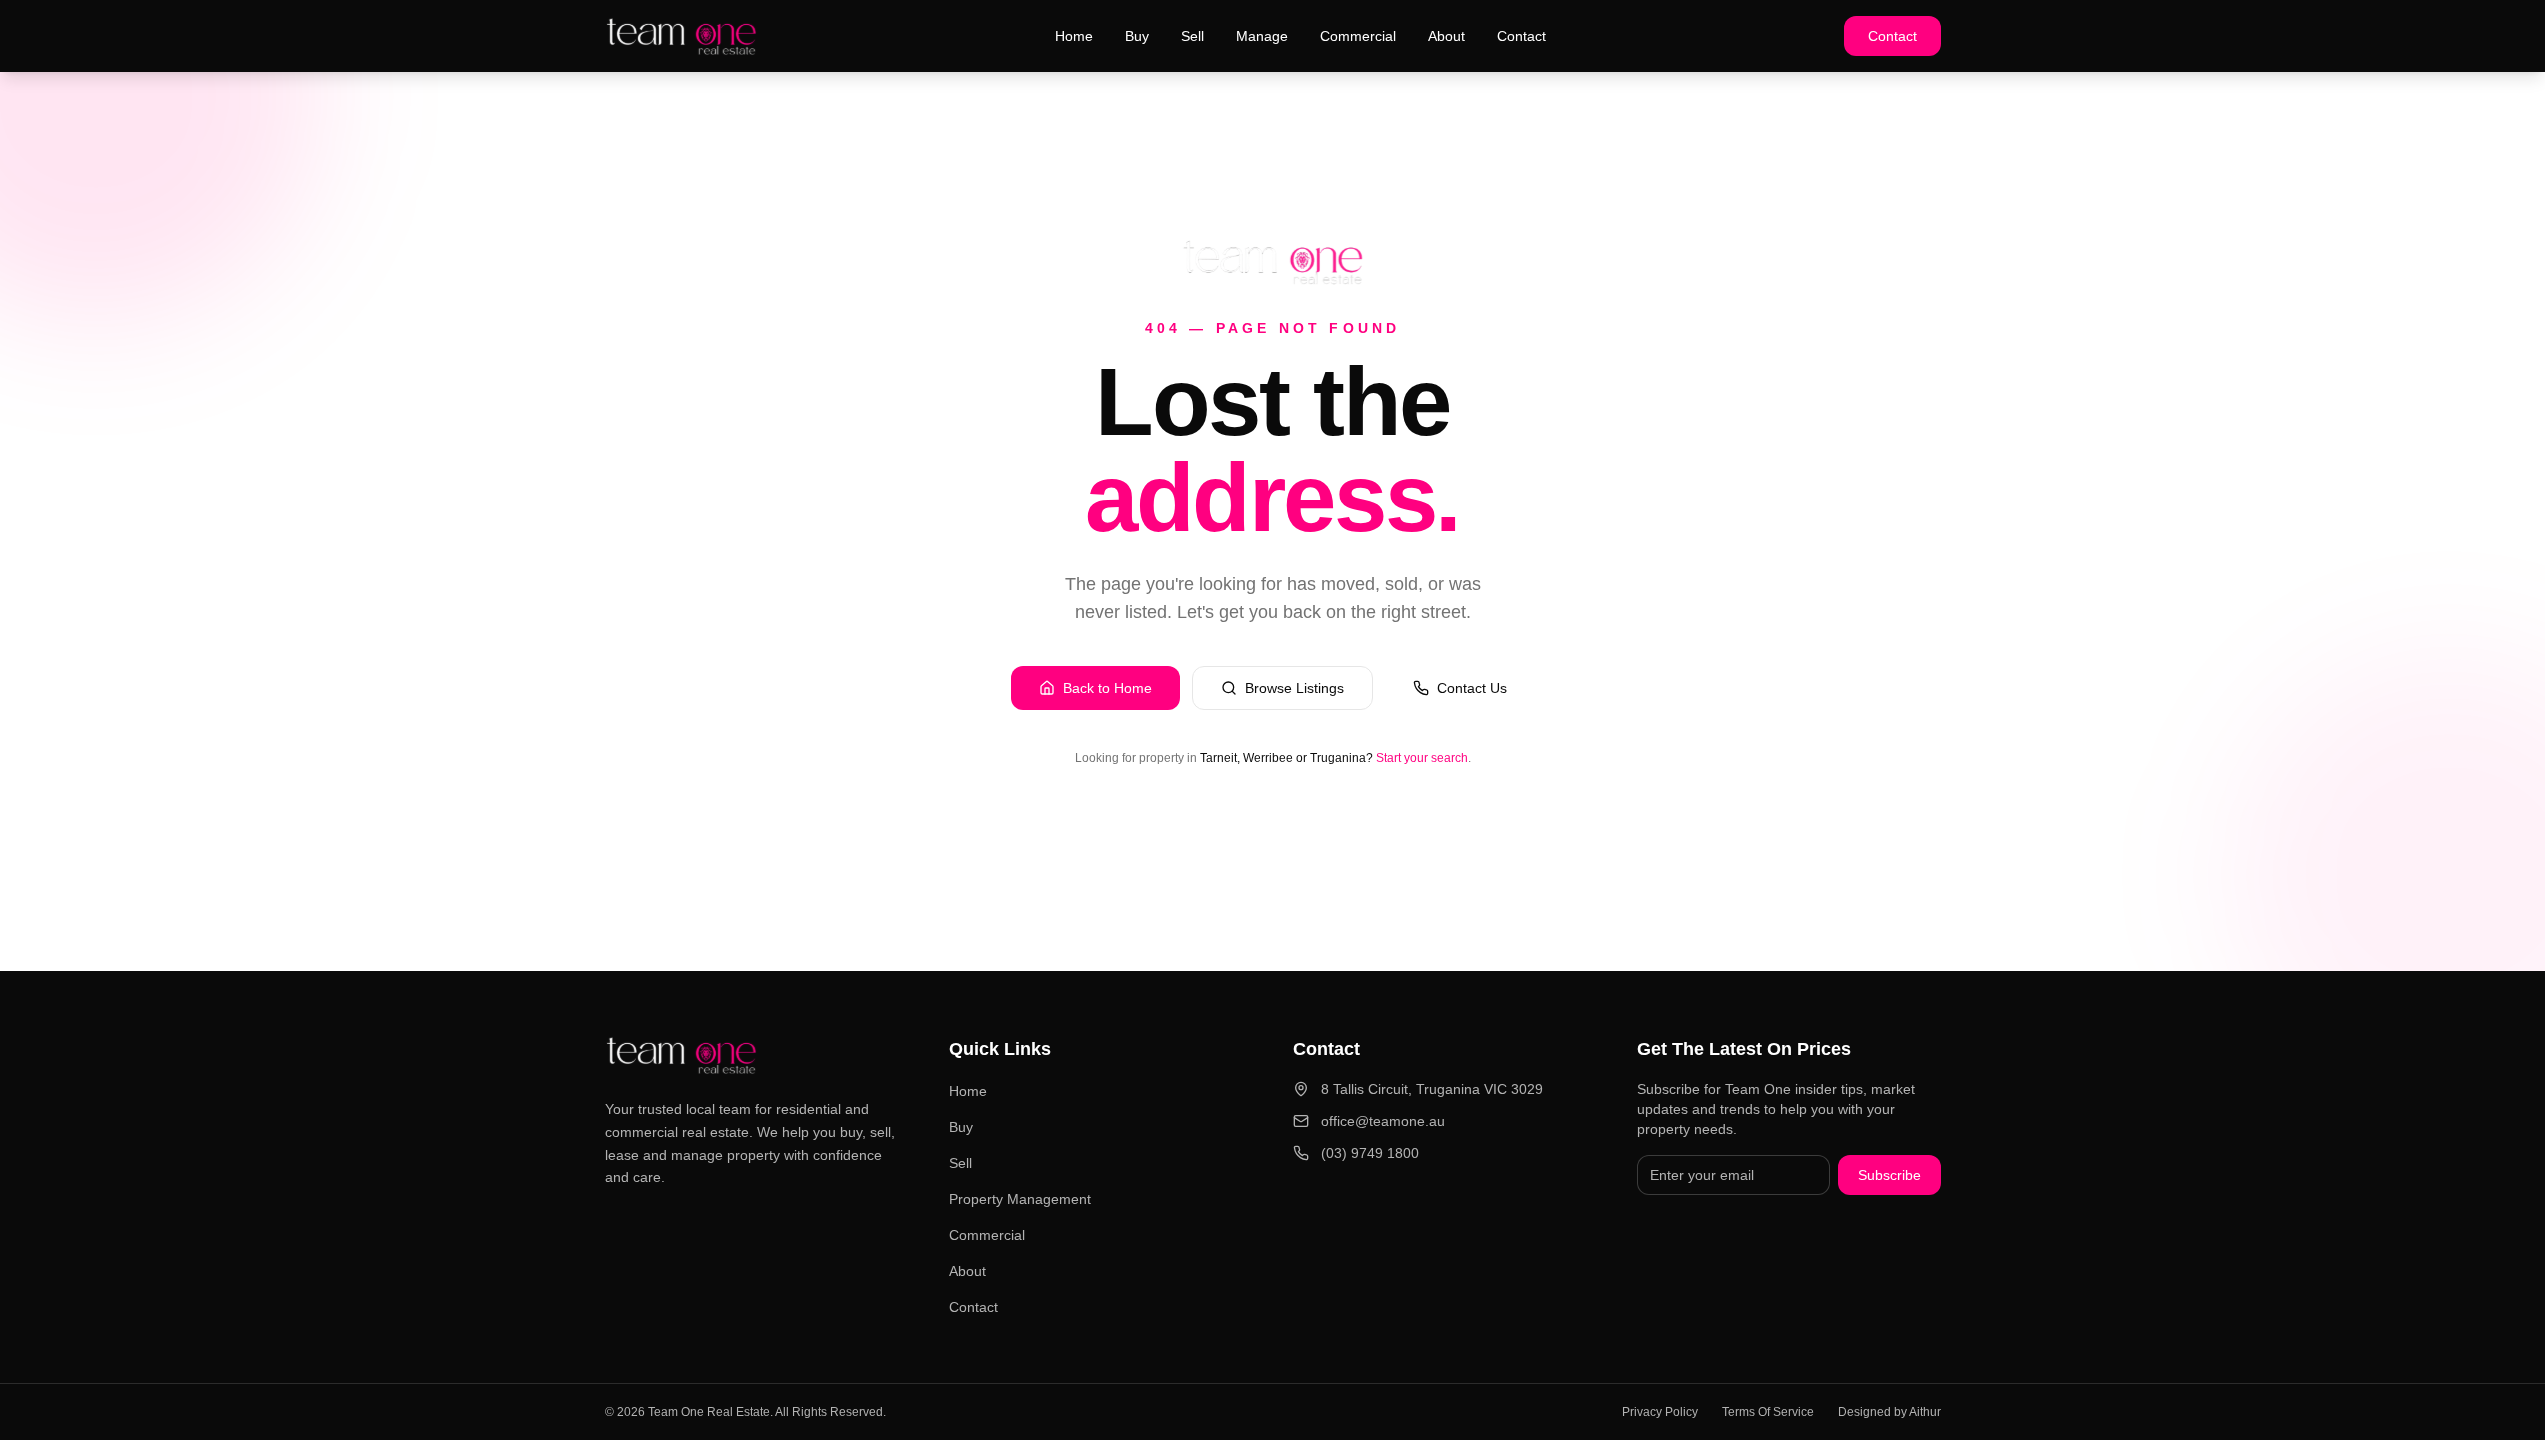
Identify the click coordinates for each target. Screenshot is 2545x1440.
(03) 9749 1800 (1370, 1153)
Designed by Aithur (1889, 1412)
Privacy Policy (1660, 1412)
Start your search (1422, 758)
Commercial (1358, 36)
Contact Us (1472, 688)
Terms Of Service (1768, 1412)
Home (1074, 36)
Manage (1262, 36)
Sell (1192, 36)
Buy (1137, 36)
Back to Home (1107, 688)
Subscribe (1889, 1175)
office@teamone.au (1383, 1121)
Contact (1521, 36)
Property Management (1020, 1199)
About (1446, 36)
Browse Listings (1294, 688)
